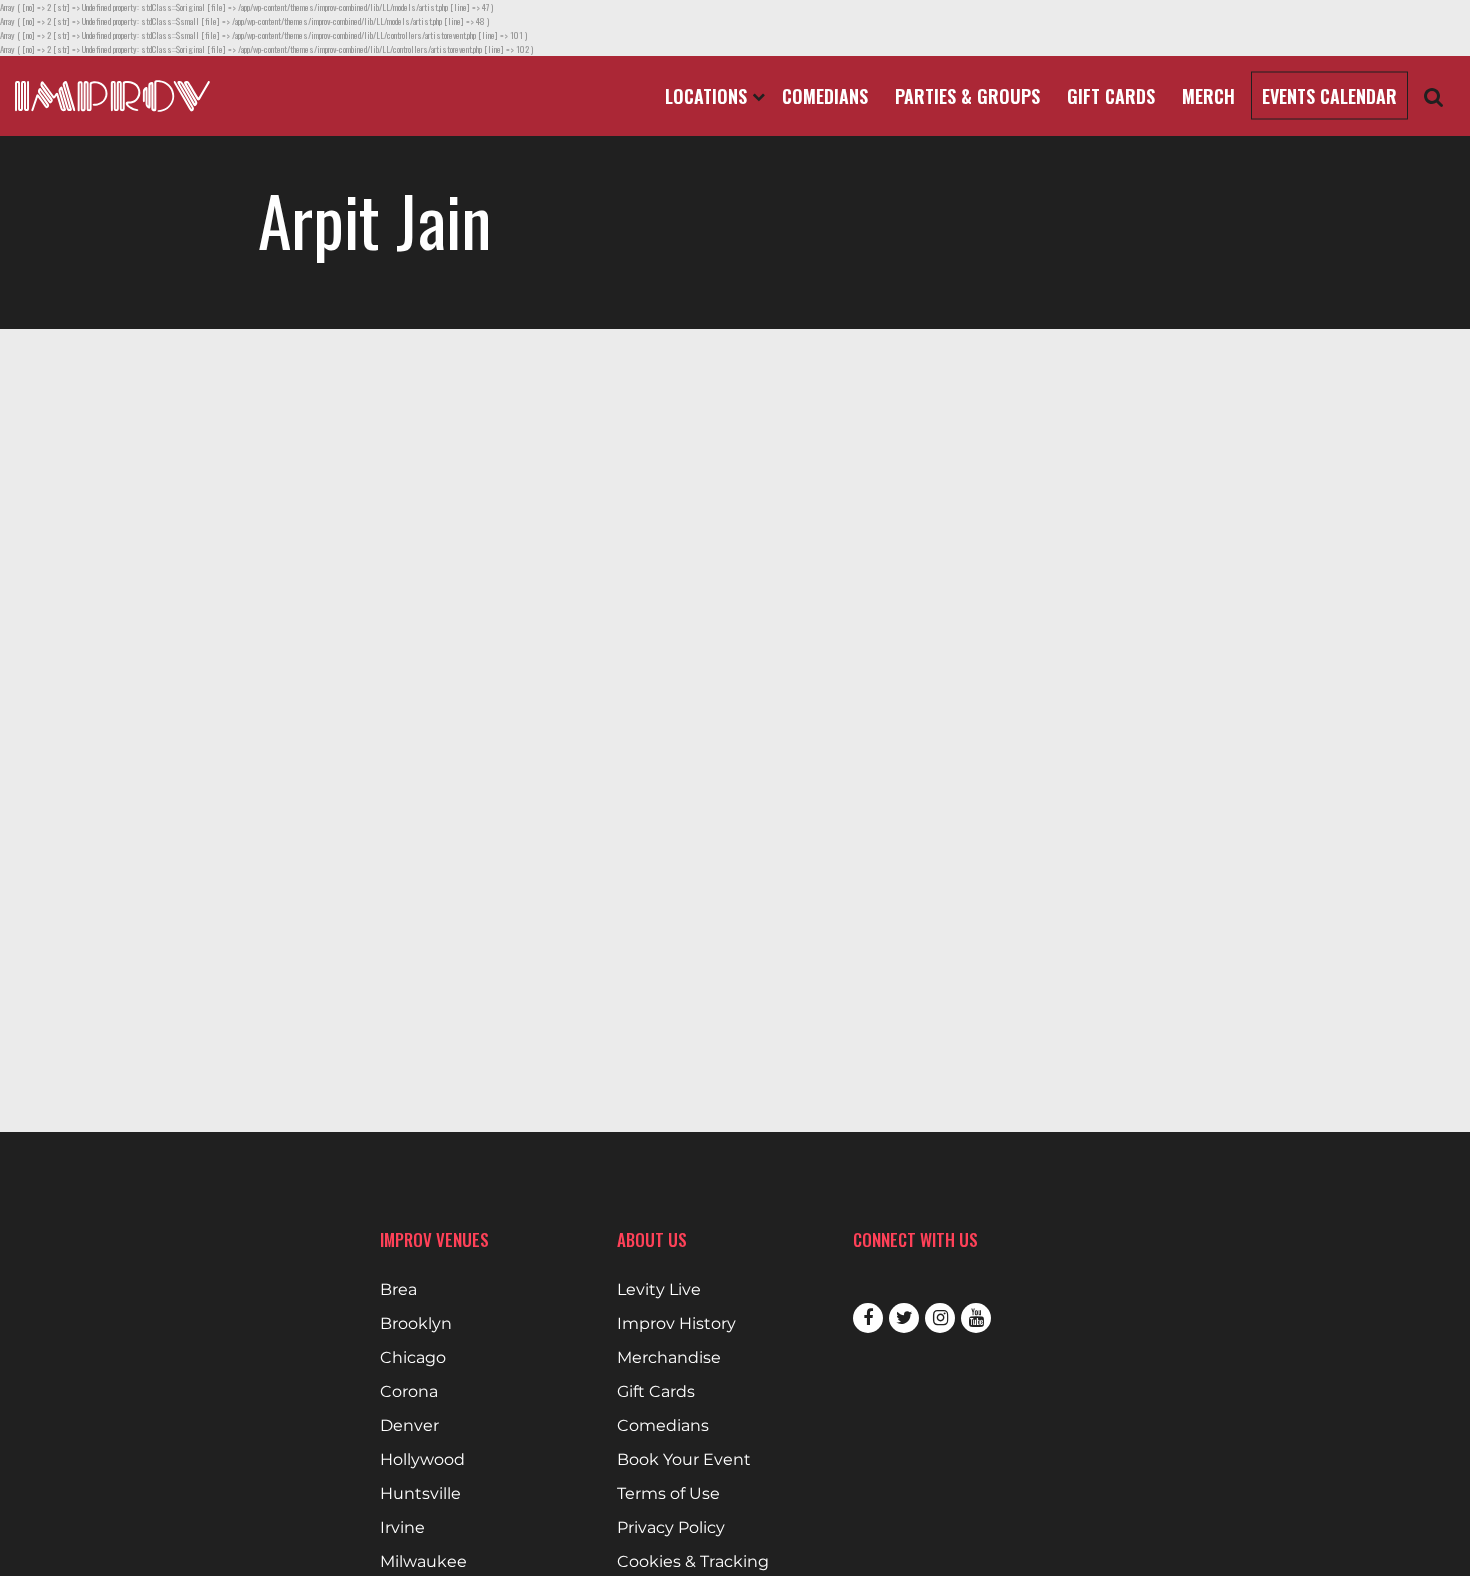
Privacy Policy (671, 1528)
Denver (409, 1426)
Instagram (940, 1318)
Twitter (904, 1318)
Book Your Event (684, 1460)
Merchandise (669, 1358)
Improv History (676, 1324)
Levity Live (659, 1290)
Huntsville (420, 1494)
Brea (398, 1290)
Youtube (976, 1318)
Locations (708, 96)
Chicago (413, 1358)
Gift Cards (1111, 96)
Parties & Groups (967, 96)
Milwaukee (423, 1562)
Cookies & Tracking (693, 1562)
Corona (409, 1392)
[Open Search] (1434, 96)
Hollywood (422, 1460)
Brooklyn (416, 1324)
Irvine (402, 1528)
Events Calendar (1329, 96)
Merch (1208, 96)
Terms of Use (668, 1494)
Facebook (868, 1318)
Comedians (825, 96)
